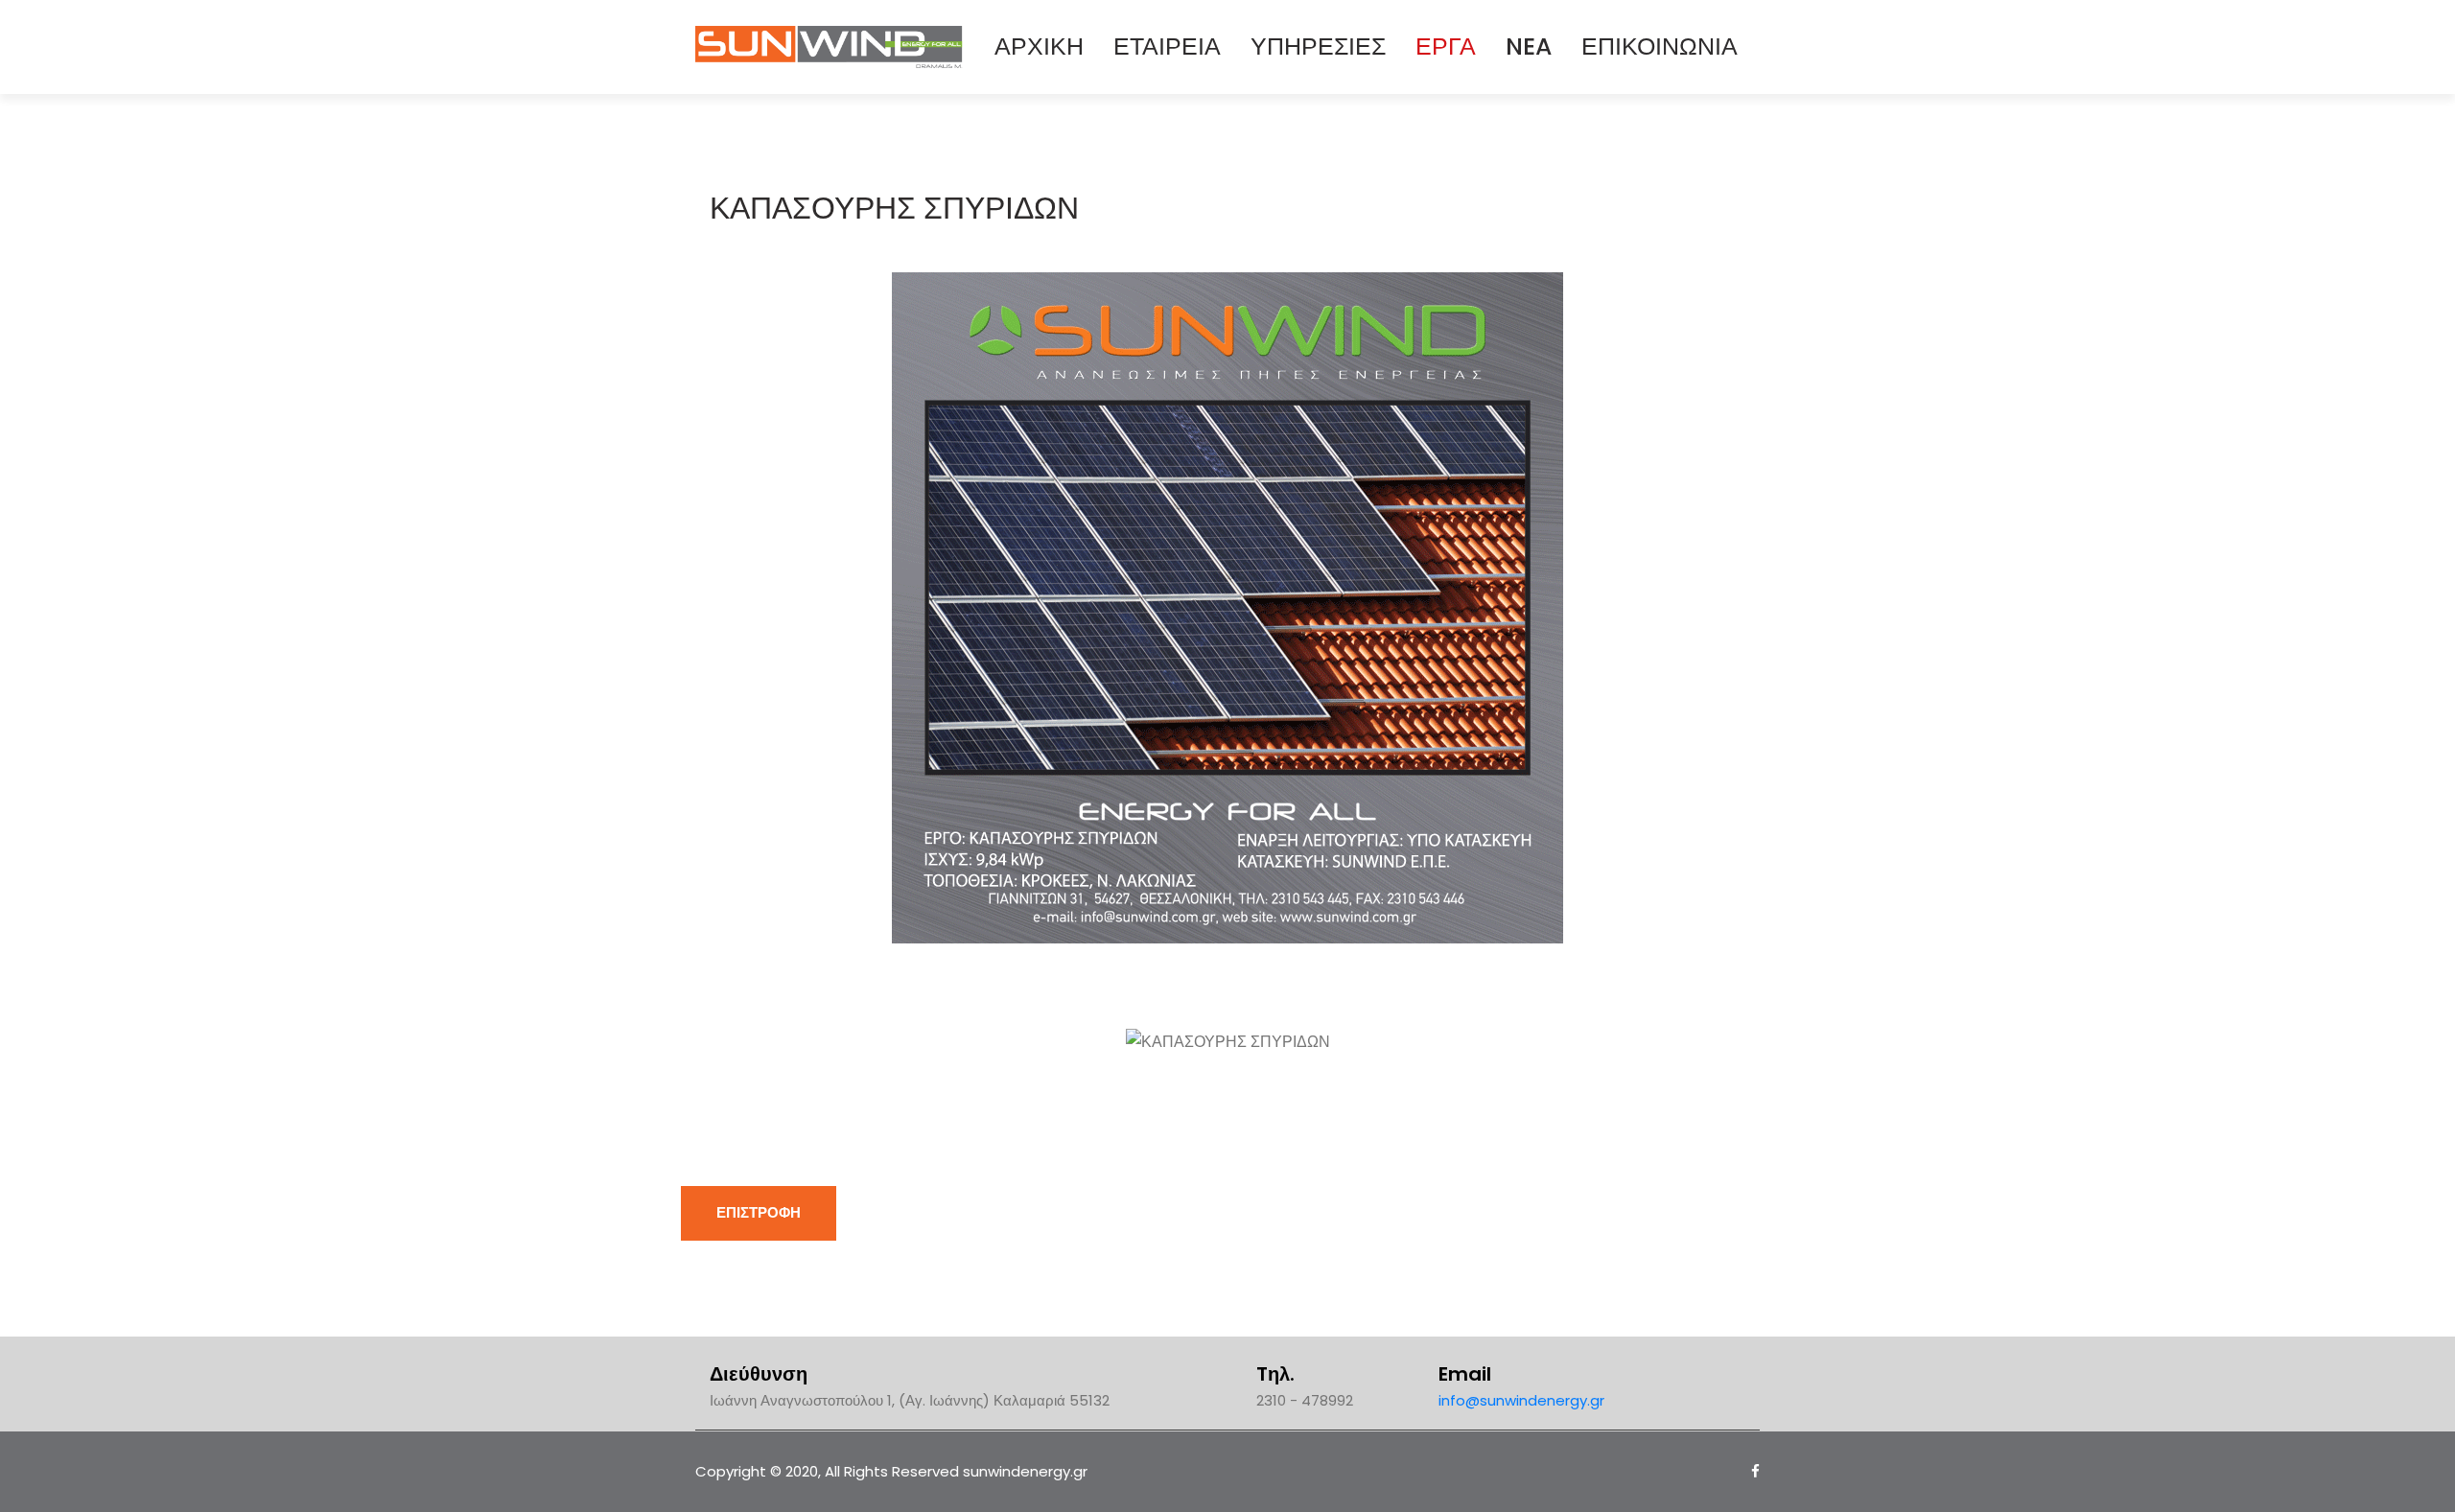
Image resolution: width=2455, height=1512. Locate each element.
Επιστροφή (759, 1212)
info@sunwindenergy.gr (1521, 1400)
